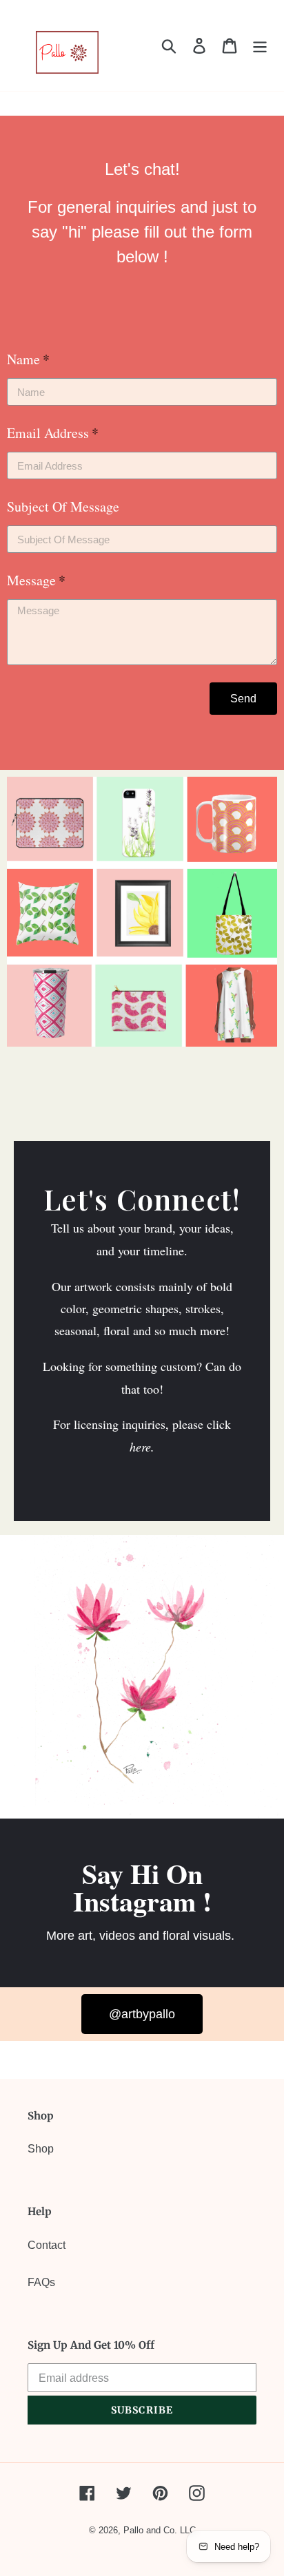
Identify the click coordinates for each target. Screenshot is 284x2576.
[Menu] (260, 45)
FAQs (41, 2282)
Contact (47, 2245)
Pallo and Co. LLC (160, 2530)
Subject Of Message (63, 506)
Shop (41, 2149)
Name (23, 359)
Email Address (48, 433)
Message (31, 580)
